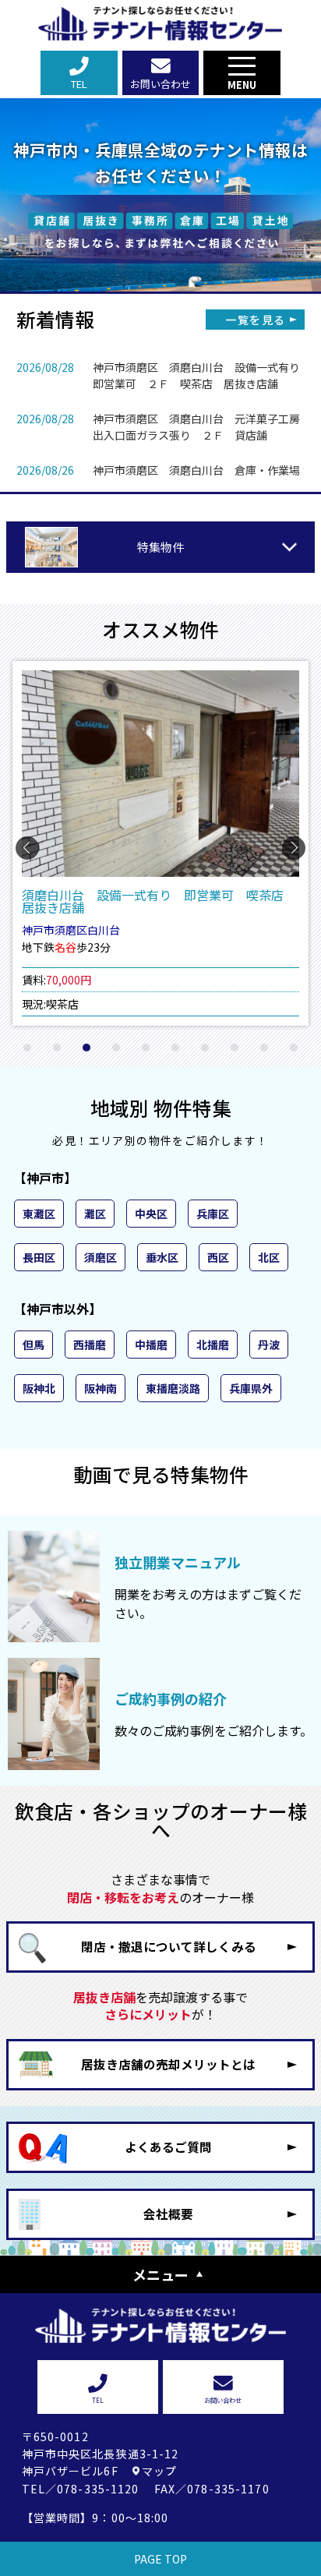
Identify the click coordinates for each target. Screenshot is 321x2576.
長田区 (39, 1257)
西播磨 (90, 1345)
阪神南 (101, 1388)
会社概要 (168, 2214)
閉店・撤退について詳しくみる (169, 1947)
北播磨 (213, 1345)
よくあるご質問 (168, 2147)
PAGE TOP (160, 2559)
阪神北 (39, 1388)
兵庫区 (213, 1214)
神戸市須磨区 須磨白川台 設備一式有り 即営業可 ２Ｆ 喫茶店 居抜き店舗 (202, 375)
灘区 (95, 1214)
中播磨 (151, 1345)
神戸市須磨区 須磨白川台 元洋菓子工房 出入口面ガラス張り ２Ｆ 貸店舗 (202, 427)
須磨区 (101, 1257)
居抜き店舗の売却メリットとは (168, 2064)
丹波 (269, 1345)
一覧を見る (255, 320)
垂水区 (162, 1257)
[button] (27, 1048)
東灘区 (39, 1214)
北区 (269, 1257)
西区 (218, 1257)
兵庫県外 (251, 1388)
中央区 (151, 1214)
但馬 (34, 1345)
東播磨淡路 (173, 1388)
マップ (159, 2471)
